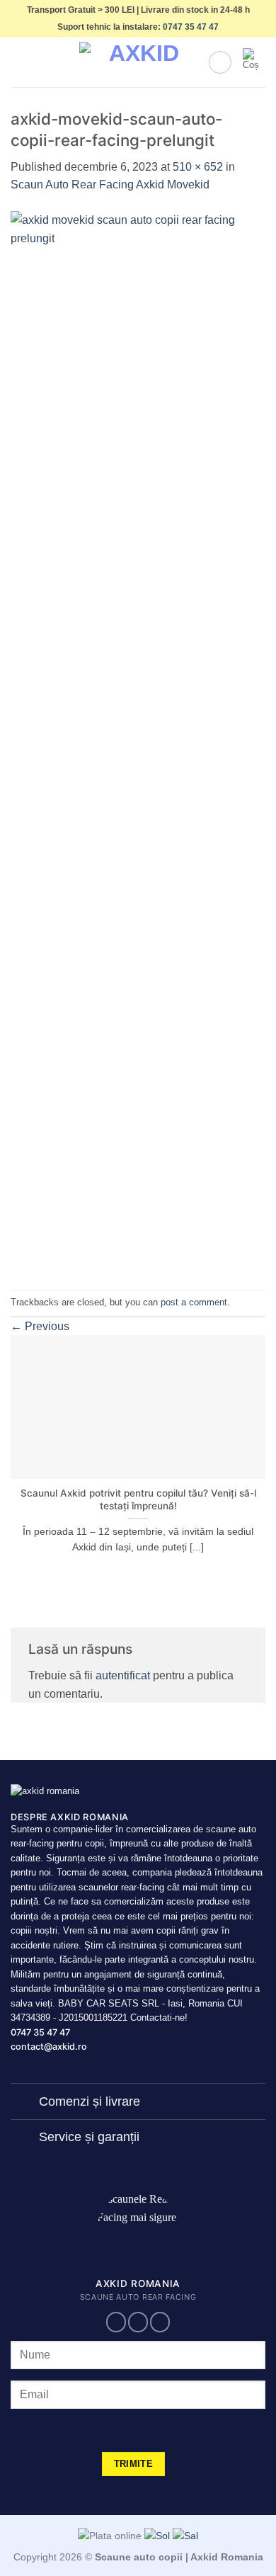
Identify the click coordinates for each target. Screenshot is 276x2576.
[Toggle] (24, 2103)
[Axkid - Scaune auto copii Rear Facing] (138, 63)
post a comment (194, 1302)
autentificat (123, 1675)
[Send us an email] (138, 2322)
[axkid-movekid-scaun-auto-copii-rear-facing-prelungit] (138, 741)
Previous (40, 1326)
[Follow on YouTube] (160, 2322)
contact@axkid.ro (49, 2047)
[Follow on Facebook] (116, 2322)
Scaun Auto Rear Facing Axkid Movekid (110, 185)
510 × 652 (198, 167)
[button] (19, 63)
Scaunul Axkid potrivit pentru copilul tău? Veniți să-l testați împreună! (138, 1499)
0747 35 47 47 (191, 27)
